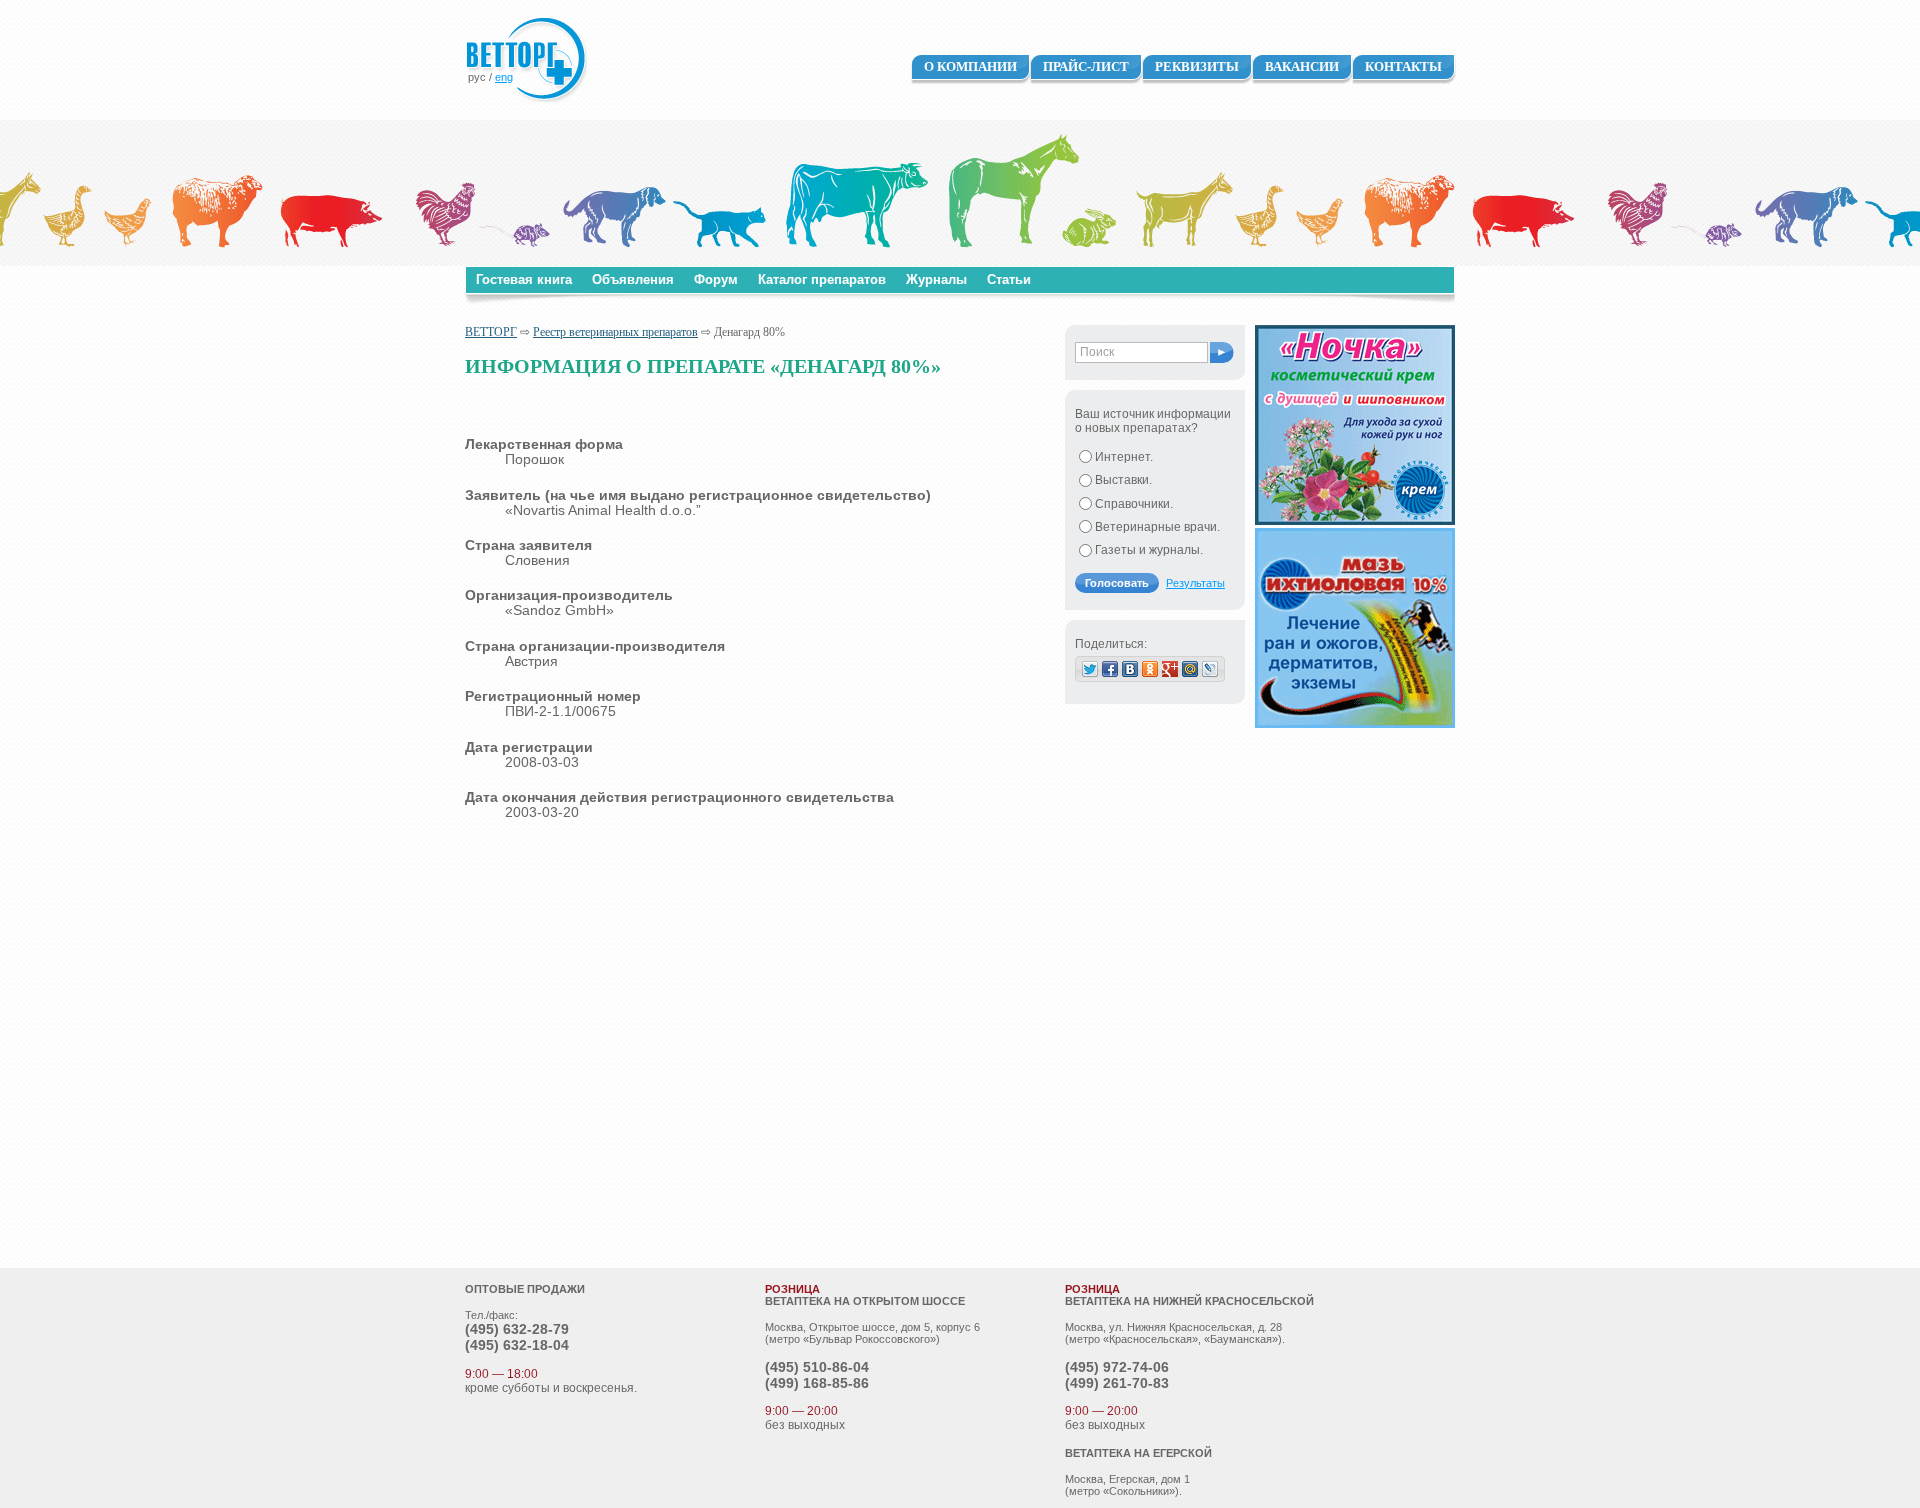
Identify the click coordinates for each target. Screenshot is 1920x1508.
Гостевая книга (524, 279)
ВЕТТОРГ (491, 332)
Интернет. (1124, 457)
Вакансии (1302, 66)
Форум (716, 279)
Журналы (936, 279)
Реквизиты (1197, 66)
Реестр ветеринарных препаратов (615, 332)
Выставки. (1123, 480)
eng (504, 77)
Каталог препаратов (822, 279)
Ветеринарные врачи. (1157, 527)
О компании (970, 66)
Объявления (633, 279)
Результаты (1195, 583)
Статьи (1009, 279)
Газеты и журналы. (1149, 550)
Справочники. (1134, 504)
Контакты (1403, 66)
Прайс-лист (1086, 66)
